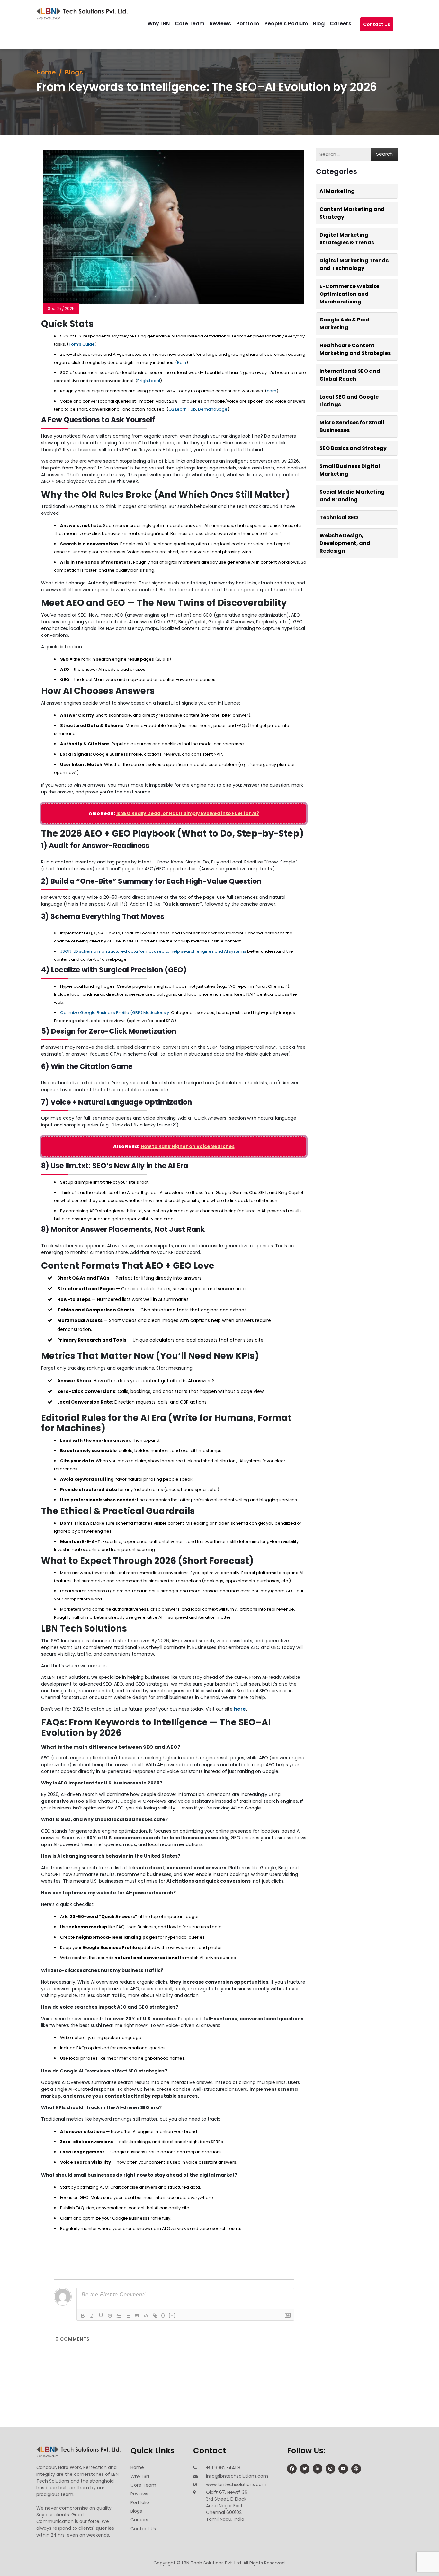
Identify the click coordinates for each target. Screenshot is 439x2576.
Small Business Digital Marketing (350, 470)
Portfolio (254, 24)
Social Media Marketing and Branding (352, 496)
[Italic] (92, 2316)
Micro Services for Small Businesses (352, 426)
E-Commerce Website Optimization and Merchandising (349, 294)
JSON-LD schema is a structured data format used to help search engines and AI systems (153, 951)
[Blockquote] (137, 2316)
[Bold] (83, 2316)
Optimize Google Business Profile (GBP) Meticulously (115, 1013)
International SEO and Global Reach (350, 375)
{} (163, 2315)
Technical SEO (339, 517)
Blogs (74, 72)
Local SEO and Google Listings (349, 401)
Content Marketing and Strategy (352, 213)
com (272, 391)
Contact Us (377, 28)
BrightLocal (149, 381)
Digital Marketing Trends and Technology (354, 264)
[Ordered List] (119, 2316)
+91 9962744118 (223, 2468)
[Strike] (110, 2316)
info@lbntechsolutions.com (237, 2476)
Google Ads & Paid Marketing (345, 324)
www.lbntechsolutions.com (236, 2484)
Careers (347, 24)
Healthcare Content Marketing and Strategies (355, 349)
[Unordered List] (128, 2316)
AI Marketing (337, 191)
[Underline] (101, 2316)
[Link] (155, 2316)
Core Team (196, 24)
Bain (182, 362)
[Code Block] (146, 2316)
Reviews (227, 24)
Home (46, 72)
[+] (172, 2315)
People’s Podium (293, 24)
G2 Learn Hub (182, 409)
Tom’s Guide (82, 344)
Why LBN (165, 24)
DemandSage (213, 409)
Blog (325, 24)
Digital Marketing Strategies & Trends (347, 239)
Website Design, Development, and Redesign (345, 543)
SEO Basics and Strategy (353, 448)
